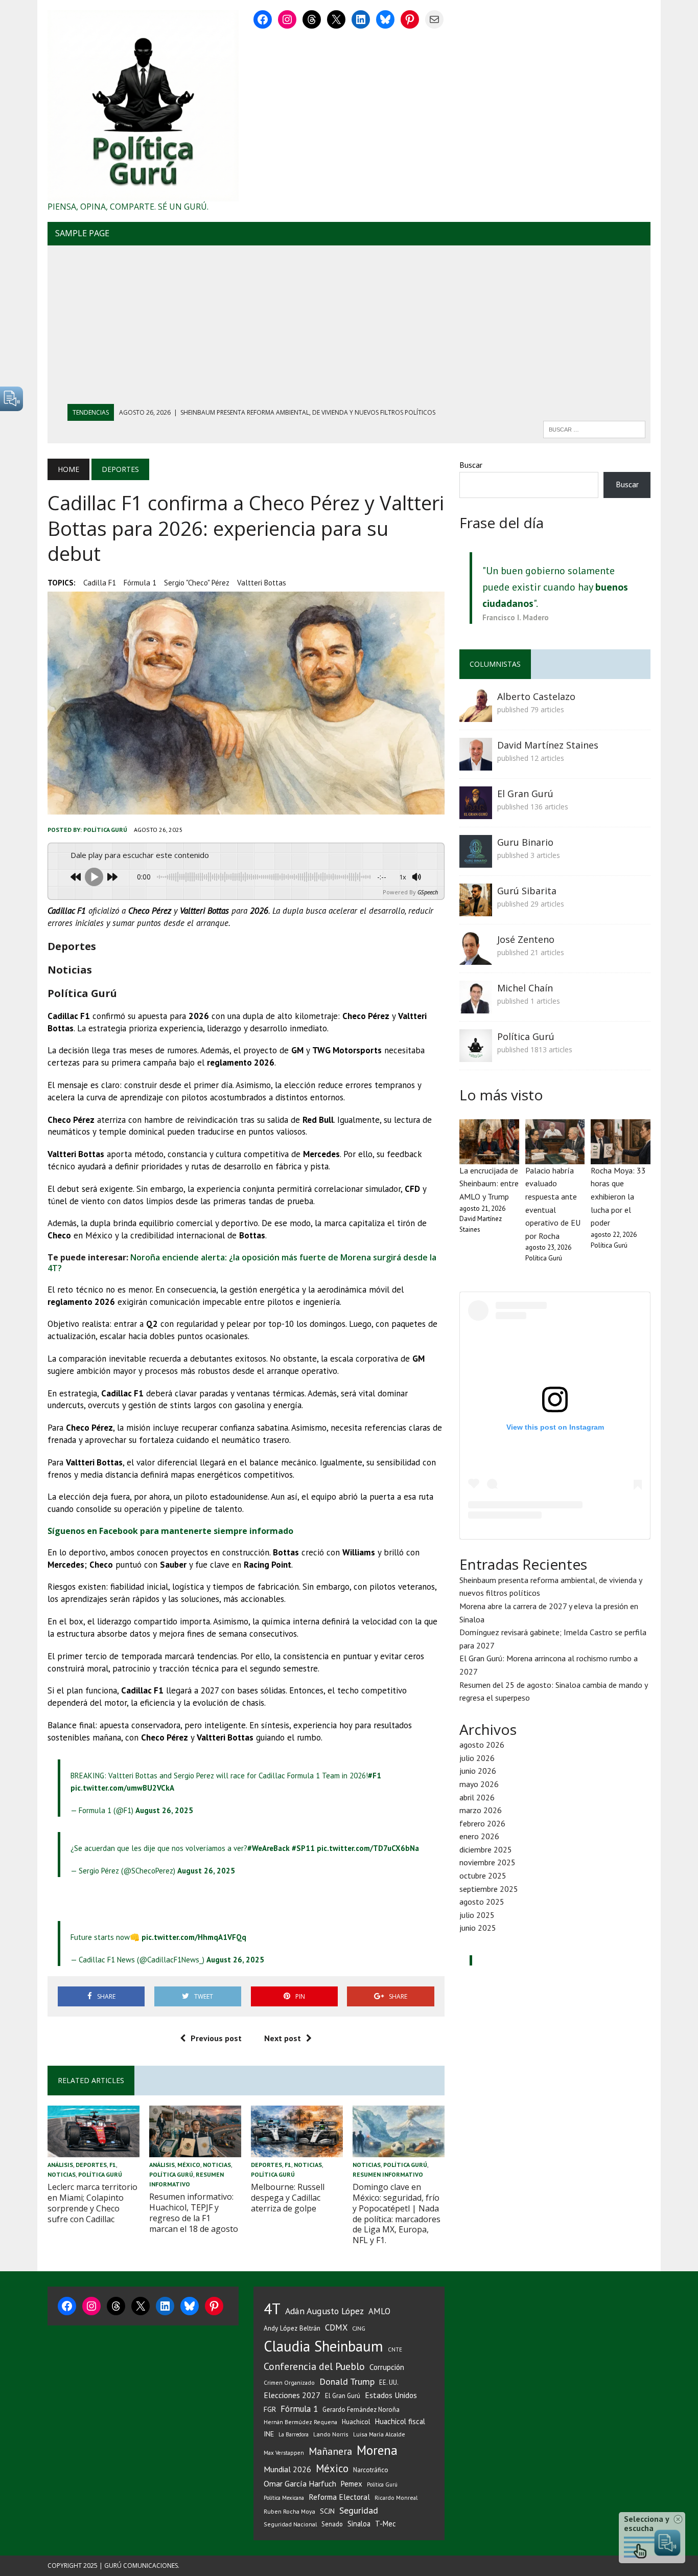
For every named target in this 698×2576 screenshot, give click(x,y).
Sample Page (82, 233)
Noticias (62, 2174)
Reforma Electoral (339, 2497)
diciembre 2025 (486, 1849)
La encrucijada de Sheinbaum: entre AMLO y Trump (489, 1183)
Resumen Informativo (388, 2174)
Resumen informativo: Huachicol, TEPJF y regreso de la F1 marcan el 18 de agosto (194, 2212)
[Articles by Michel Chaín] (476, 1006)
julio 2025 (477, 1915)
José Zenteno (526, 939)
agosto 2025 (482, 1902)
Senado (332, 2524)
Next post (283, 2038)
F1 (113, 2165)
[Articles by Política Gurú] (476, 1055)
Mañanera (330, 2451)
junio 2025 (478, 1928)
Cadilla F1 (100, 583)
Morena (377, 2450)
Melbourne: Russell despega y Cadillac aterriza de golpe (288, 2198)
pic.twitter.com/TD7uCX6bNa (368, 1848)
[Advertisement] (349, 327)
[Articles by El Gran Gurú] (476, 812)
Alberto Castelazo (536, 696)
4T (272, 2309)
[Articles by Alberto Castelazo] (476, 715)
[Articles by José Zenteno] (476, 958)
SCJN (327, 2511)
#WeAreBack (269, 1848)
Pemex (352, 2484)
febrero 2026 (482, 1823)
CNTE (395, 2349)
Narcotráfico (371, 2470)
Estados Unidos (391, 2395)
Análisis (60, 2165)
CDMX (336, 2328)
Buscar (471, 465)
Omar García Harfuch (300, 2483)
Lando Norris (331, 2434)
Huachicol (356, 2422)
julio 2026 (477, 1758)
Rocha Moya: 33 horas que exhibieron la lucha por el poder (618, 1196)
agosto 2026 (482, 1745)
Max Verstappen (284, 2453)
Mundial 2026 (287, 2469)
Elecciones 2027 (292, 2395)
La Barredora (294, 2434)
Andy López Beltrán (292, 2328)
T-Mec (386, 2524)
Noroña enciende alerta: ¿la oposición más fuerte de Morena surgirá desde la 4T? (242, 1263)
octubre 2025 (483, 1875)
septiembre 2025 (489, 1889)
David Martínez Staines (548, 745)
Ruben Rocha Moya (289, 2511)
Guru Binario (525, 842)
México (189, 2165)
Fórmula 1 (140, 583)
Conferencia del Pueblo (314, 2366)
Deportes (91, 2165)
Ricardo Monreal (396, 2498)
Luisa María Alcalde (379, 2434)
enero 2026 (479, 1836)
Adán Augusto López (324, 2311)
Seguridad (359, 2510)
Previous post (216, 2038)
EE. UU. (389, 2382)
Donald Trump (347, 2381)
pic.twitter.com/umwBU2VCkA (122, 1788)
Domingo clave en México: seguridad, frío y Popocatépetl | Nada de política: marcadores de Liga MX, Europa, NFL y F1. (397, 2213)
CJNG (359, 2328)
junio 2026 (478, 1771)
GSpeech (428, 892)
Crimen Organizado (289, 2382)
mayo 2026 (479, 1784)
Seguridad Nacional (290, 2524)
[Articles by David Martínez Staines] (476, 763)
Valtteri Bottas (262, 583)
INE (269, 2434)
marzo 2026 (481, 1810)
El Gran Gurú (525, 794)
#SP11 (303, 1848)
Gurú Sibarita (527, 891)
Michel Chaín (525, 988)
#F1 (375, 1776)
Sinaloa (359, 2524)
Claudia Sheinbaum (323, 2346)
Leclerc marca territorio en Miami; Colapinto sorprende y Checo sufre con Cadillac (92, 2203)
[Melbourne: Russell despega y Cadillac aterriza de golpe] (297, 2150)
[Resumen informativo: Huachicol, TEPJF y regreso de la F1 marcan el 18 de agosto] (195, 2150)
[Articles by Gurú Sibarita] (476, 909)
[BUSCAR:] (594, 428)
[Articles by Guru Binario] (476, 861)
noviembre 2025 (487, 1862)
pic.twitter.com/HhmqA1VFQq (194, 1937)
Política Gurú (105, 830)
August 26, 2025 (164, 1810)
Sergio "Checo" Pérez (197, 583)
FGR (270, 2409)
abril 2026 (477, 1797)
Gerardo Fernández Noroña (361, 2410)
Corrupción (387, 2367)
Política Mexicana (284, 2498)
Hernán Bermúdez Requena (300, 2422)
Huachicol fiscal (400, 2421)
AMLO (379, 2311)
